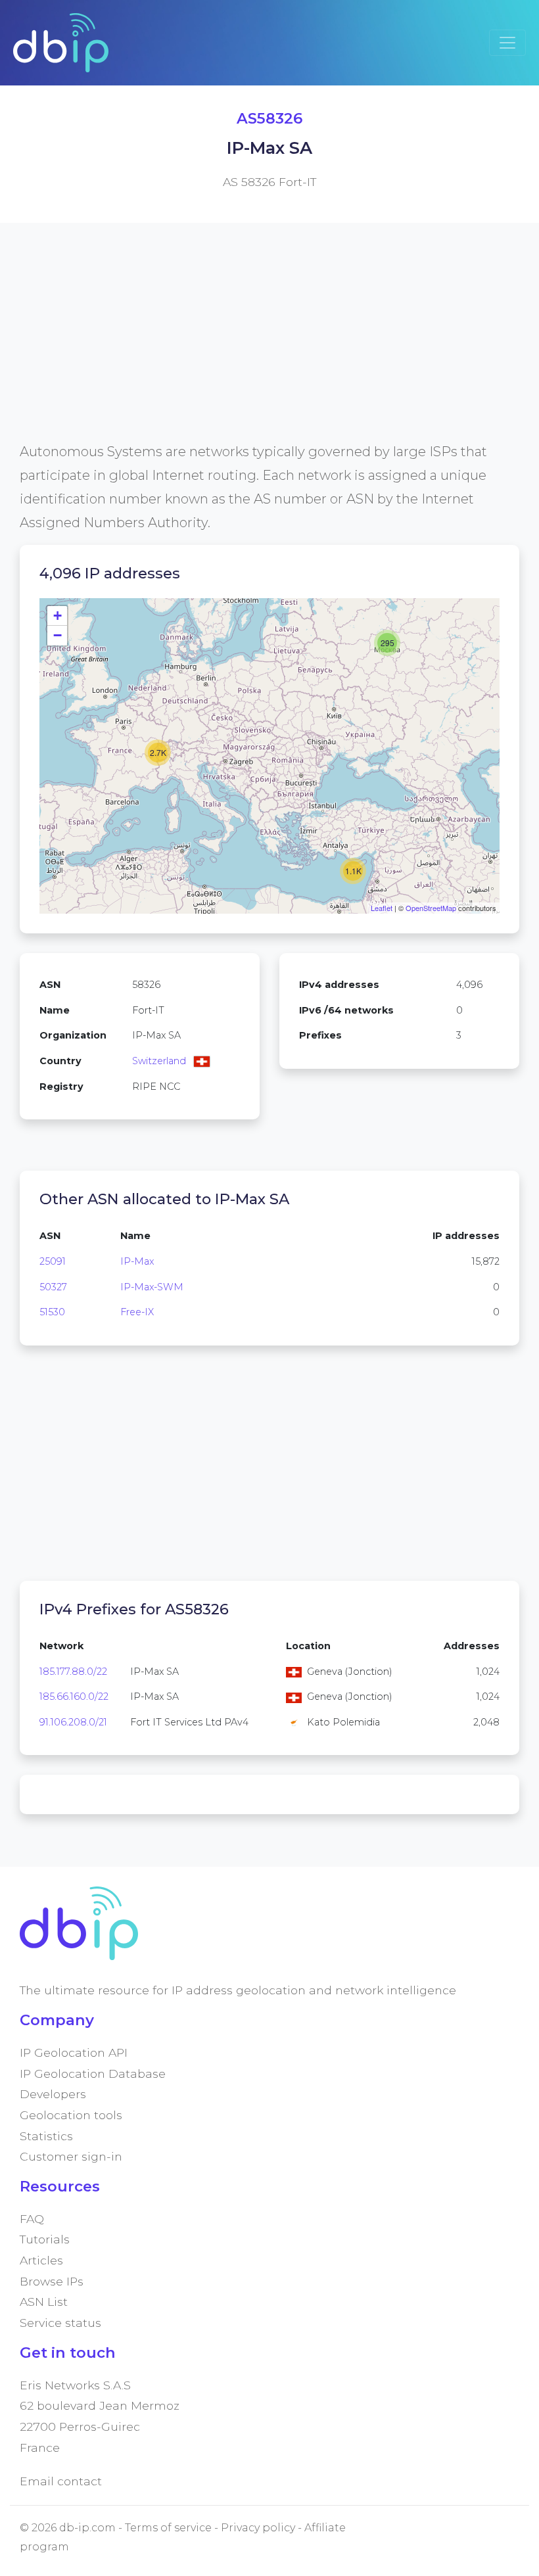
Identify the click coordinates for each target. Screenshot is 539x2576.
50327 (53, 1287)
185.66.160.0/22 (74, 1697)
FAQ (32, 2219)
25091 (53, 1261)
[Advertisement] (269, 348)
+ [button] (58, 616)
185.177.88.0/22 (73, 1672)
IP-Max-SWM (152, 1287)
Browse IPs (52, 2281)
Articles (41, 2260)
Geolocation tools (71, 2115)
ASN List (44, 2302)
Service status (60, 2323)
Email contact (61, 2481)
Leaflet (382, 908)
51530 (52, 1312)
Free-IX (137, 1312)
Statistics (46, 2136)
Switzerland (159, 1061)
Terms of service (168, 2528)
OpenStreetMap (431, 908)
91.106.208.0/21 (73, 1722)
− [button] (58, 635)
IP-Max (137, 1261)
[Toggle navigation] (507, 43)
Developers (53, 2094)
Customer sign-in (71, 2156)
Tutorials (45, 2239)
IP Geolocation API (74, 2052)
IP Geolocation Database (93, 2073)
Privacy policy (258, 2528)
